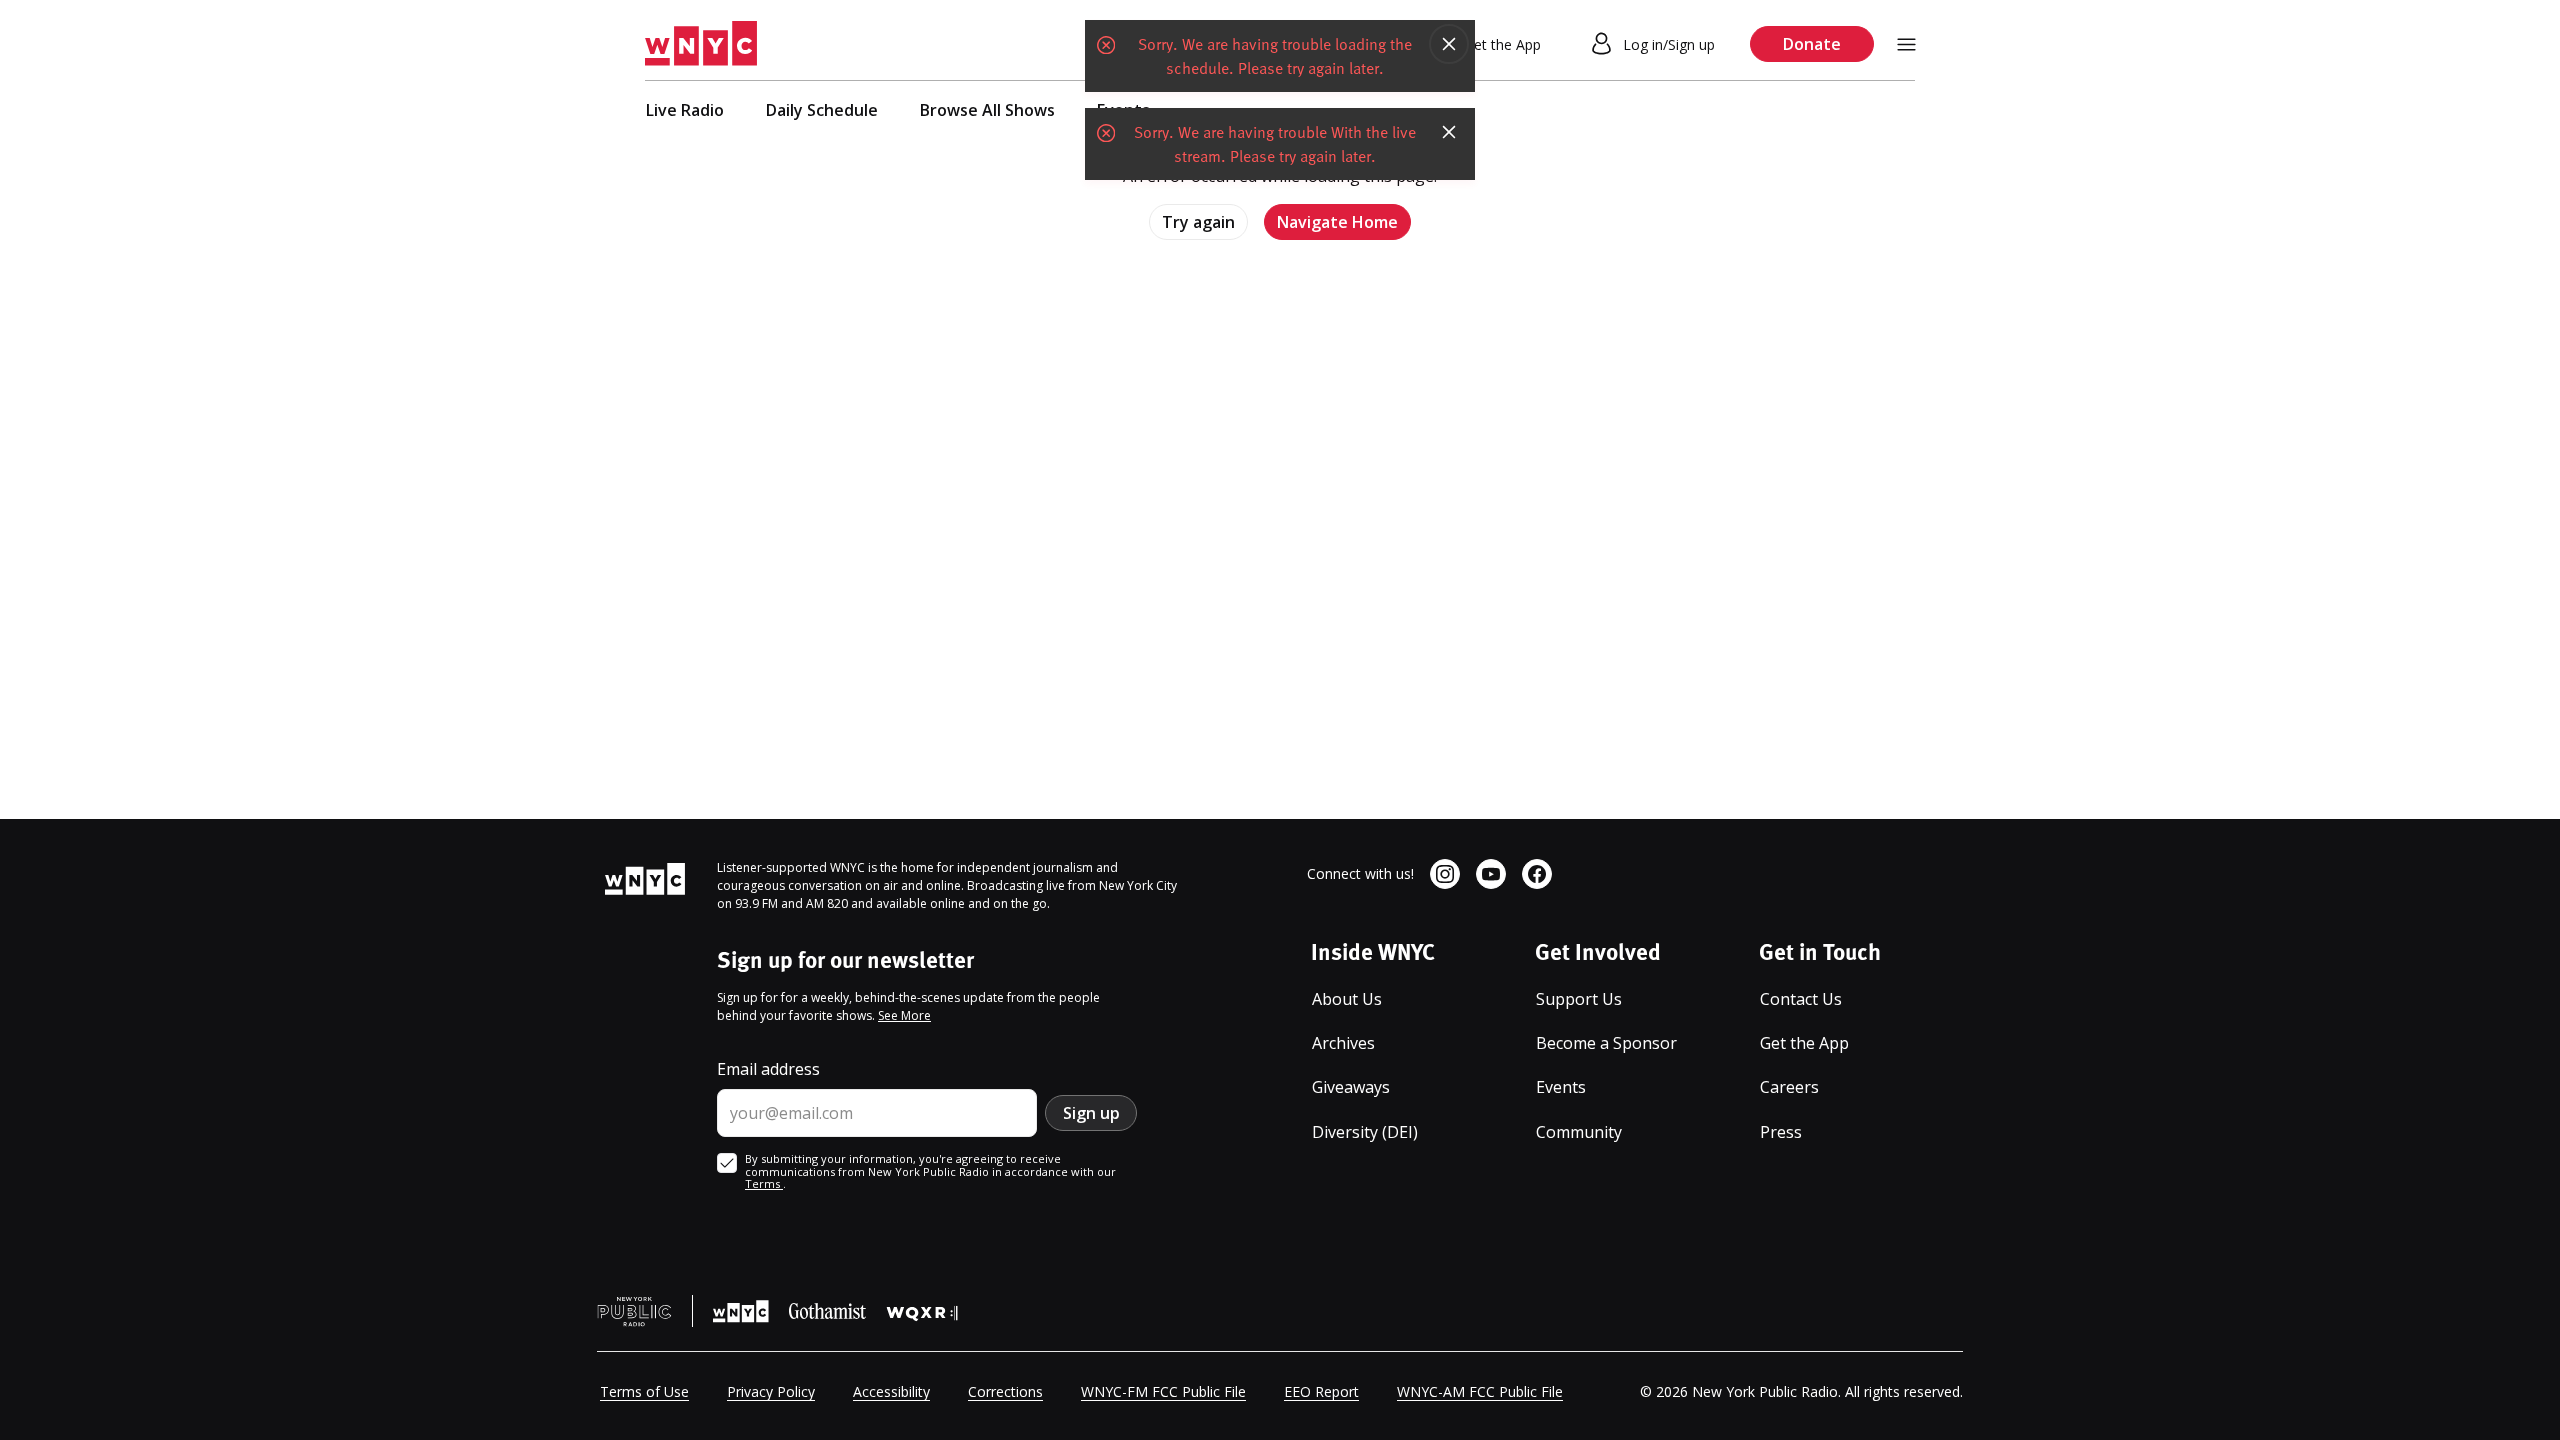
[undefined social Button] (1445, 874)
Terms (764, 1183)
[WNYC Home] (701, 44)
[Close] (1449, 44)
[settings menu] (1906, 44)
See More (904, 1015)
